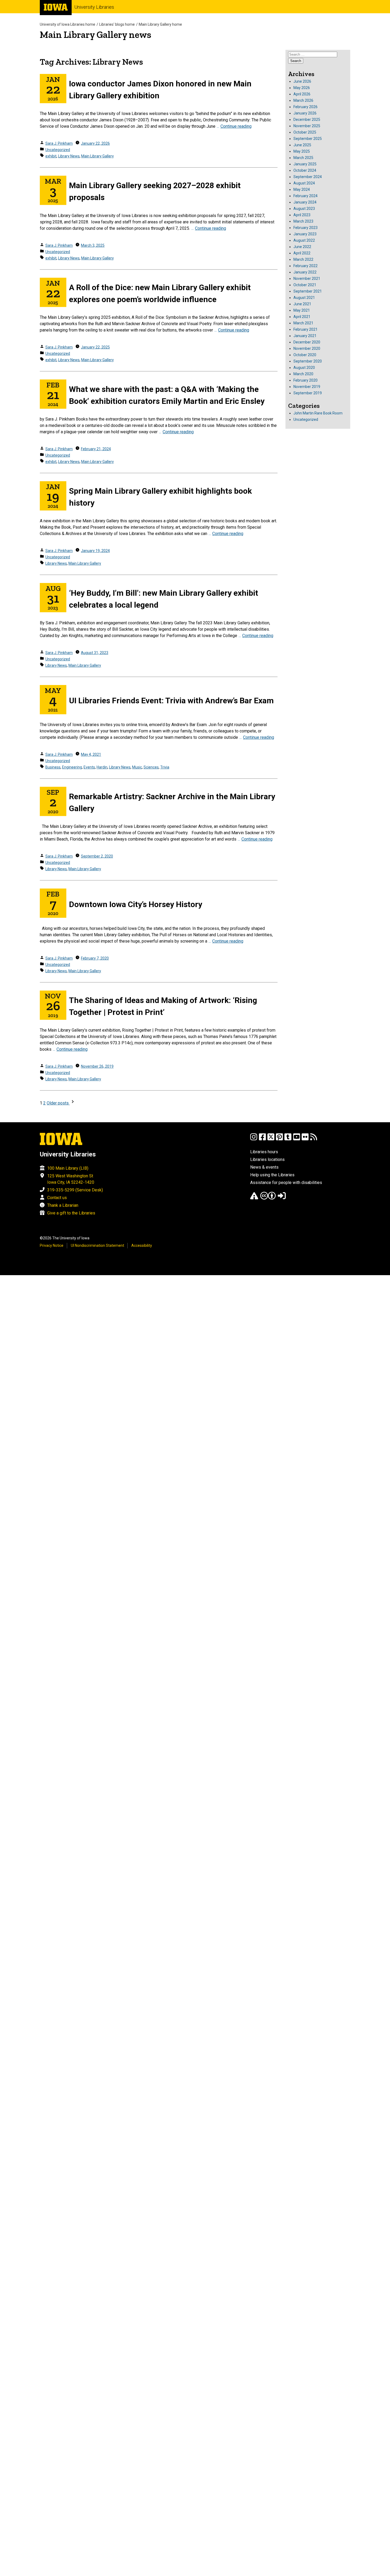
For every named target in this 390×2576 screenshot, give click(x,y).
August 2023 (304, 209)
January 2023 (305, 234)
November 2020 (307, 348)
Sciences (151, 767)
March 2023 (303, 221)
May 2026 (302, 88)
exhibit (51, 156)
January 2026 (305, 113)
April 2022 (302, 253)
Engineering (72, 767)
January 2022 (305, 272)
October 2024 (305, 170)
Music (137, 767)
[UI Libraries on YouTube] (297, 1139)
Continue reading (236, 126)
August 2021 (304, 298)
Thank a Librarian (63, 1205)
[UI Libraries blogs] (314, 1139)
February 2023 (305, 228)
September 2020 (308, 361)
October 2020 (305, 355)
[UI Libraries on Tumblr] (288, 1139)
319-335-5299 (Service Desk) (75, 1190)
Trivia (165, 767)
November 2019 (307, 387)
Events (89, 767)
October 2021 (305, 285)
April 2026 (302, 94)
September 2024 (308, 177)
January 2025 (305, 164)
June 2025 (302, 145)
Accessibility (142, 1245)
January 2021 (305, 336)
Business (53, 767)
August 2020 (304, 368)
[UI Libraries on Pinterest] (279, 1139)
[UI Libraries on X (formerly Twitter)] (271, 1139)
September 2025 (308, 139)
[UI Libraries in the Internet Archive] (254, 1198)
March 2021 (303, 323)
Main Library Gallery (97, 156)
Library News (69, 156)
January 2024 (305, 202)
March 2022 (303, 259)
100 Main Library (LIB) (68, 1168)
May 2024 (302, 189)
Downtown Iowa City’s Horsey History (136, 904)
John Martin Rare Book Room (318, 413)
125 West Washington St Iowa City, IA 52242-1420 (71, 1179)
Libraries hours (264, 1152)
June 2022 (302, 247)
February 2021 (305, 329)
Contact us (57, 1198)
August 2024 (304, 183)
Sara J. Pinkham (59, 143)
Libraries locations (267, 1159)
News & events (264, 1167)
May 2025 (302, 151)
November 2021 (307, 279)
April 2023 (302, 215)
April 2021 (302, 317)
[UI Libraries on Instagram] (254, 1139)
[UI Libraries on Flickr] (305, 1139)
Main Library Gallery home (160, 24)
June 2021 (302, 304)
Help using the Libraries (272, 1175)
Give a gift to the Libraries (71, 1213)
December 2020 (307, 342)
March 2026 (303, 100)
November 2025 (307, 126)
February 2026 (305, 107)
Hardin (102, 767)
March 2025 (303, 158)
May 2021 (302, 310)
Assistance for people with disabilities (286, 1183)
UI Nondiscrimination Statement (97, 1245)
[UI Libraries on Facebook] (262, 1139)
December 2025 (307, 120)
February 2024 (305, 196)
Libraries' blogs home (117, 24)
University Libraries (94, 7)
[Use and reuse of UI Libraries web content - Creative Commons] (268, 1198)
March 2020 (303, 374)
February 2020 (305, 380)
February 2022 (305, 266)
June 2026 (302, 81)
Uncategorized (58, 150)
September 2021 (308, 291)
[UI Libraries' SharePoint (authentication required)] (282, 1198)
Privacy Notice (52, 1245)
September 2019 (308, 393)
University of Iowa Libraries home (68, 24)
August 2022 (304, 240)
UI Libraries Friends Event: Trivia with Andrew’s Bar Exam (171, 701)
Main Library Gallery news (96, 35)
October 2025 (305, 132)
